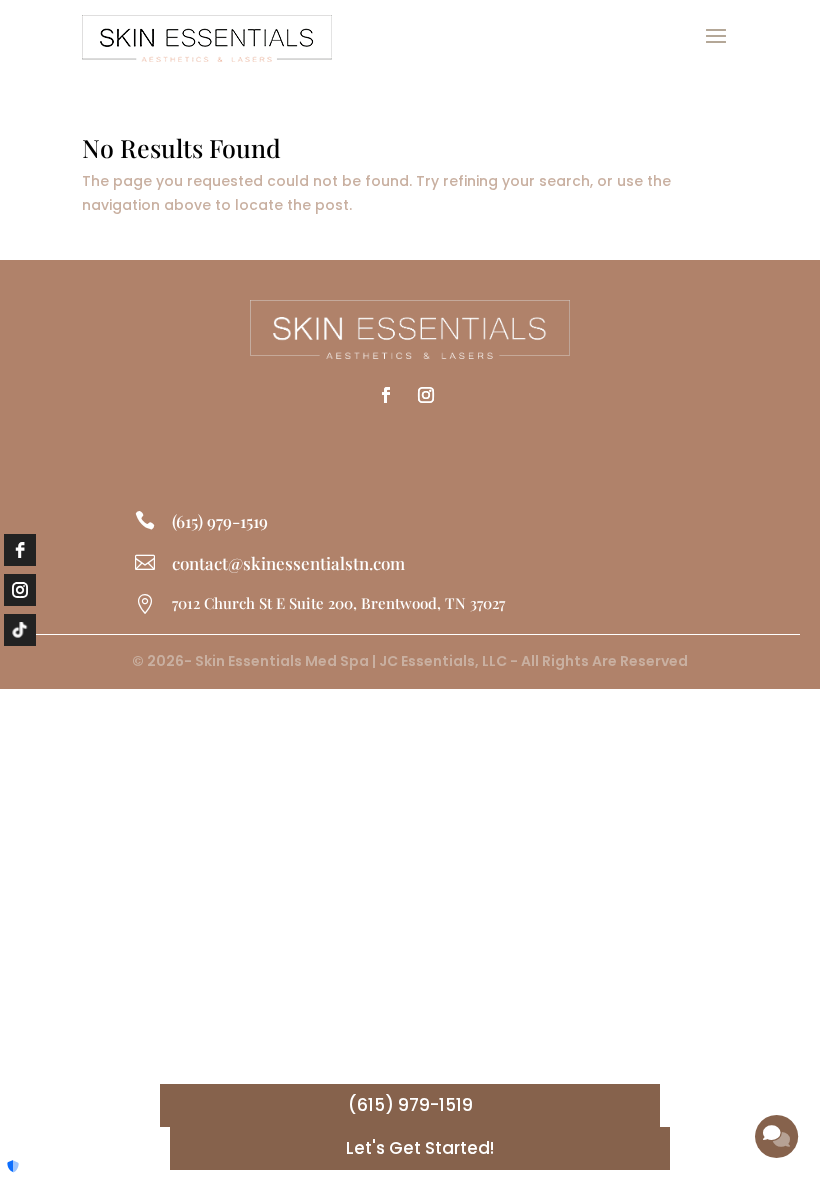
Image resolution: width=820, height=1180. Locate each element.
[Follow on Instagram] (426, 395)
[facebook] (20, 550)
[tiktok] (20, 630)
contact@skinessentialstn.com (288, 563)
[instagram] (20, 590)
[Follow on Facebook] (386, 395)
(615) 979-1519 (220, 521)
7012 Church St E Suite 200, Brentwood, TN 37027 (338, 603)
